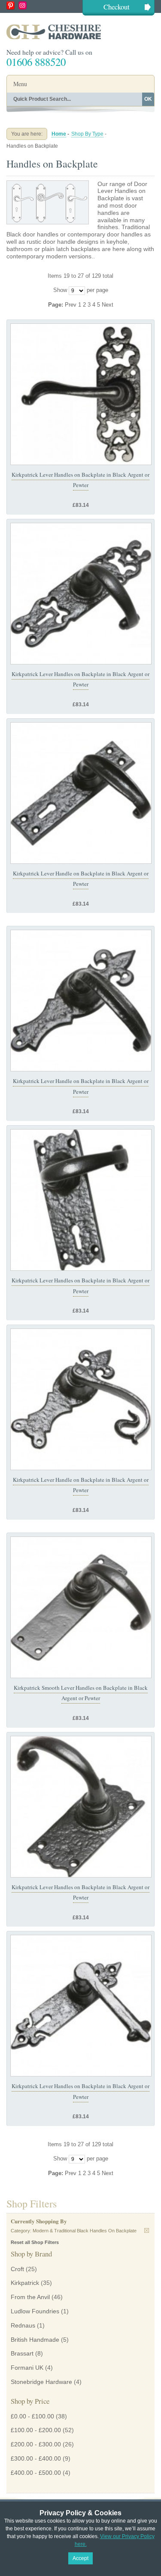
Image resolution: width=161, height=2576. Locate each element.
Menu (20, 84)
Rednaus (23, 2325)
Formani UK (27, 2368)
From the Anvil (30, 2297)
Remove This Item (147, 2230)
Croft (17, 2269)
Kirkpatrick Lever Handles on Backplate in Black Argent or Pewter (80, 480)
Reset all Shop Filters (35, 2242)
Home (59, 134)
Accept (80, 2558)
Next (108, 305)
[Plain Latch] (81, 1001)
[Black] (81, 793)
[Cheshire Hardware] (80, 32)
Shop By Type (87, 134)
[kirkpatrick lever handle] (81, 394)
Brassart (22, 2353)
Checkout (117, 7)
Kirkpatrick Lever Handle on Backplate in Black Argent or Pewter (81, 1485)
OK (148, 99)
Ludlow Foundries (35, 2311)
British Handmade (35, 2340)
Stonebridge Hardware (41, 2382)
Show (60, 290)
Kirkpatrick (25, 2283)
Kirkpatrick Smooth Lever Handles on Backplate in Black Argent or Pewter (81, 1693)
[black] (81, 1607)
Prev (71, 305)
